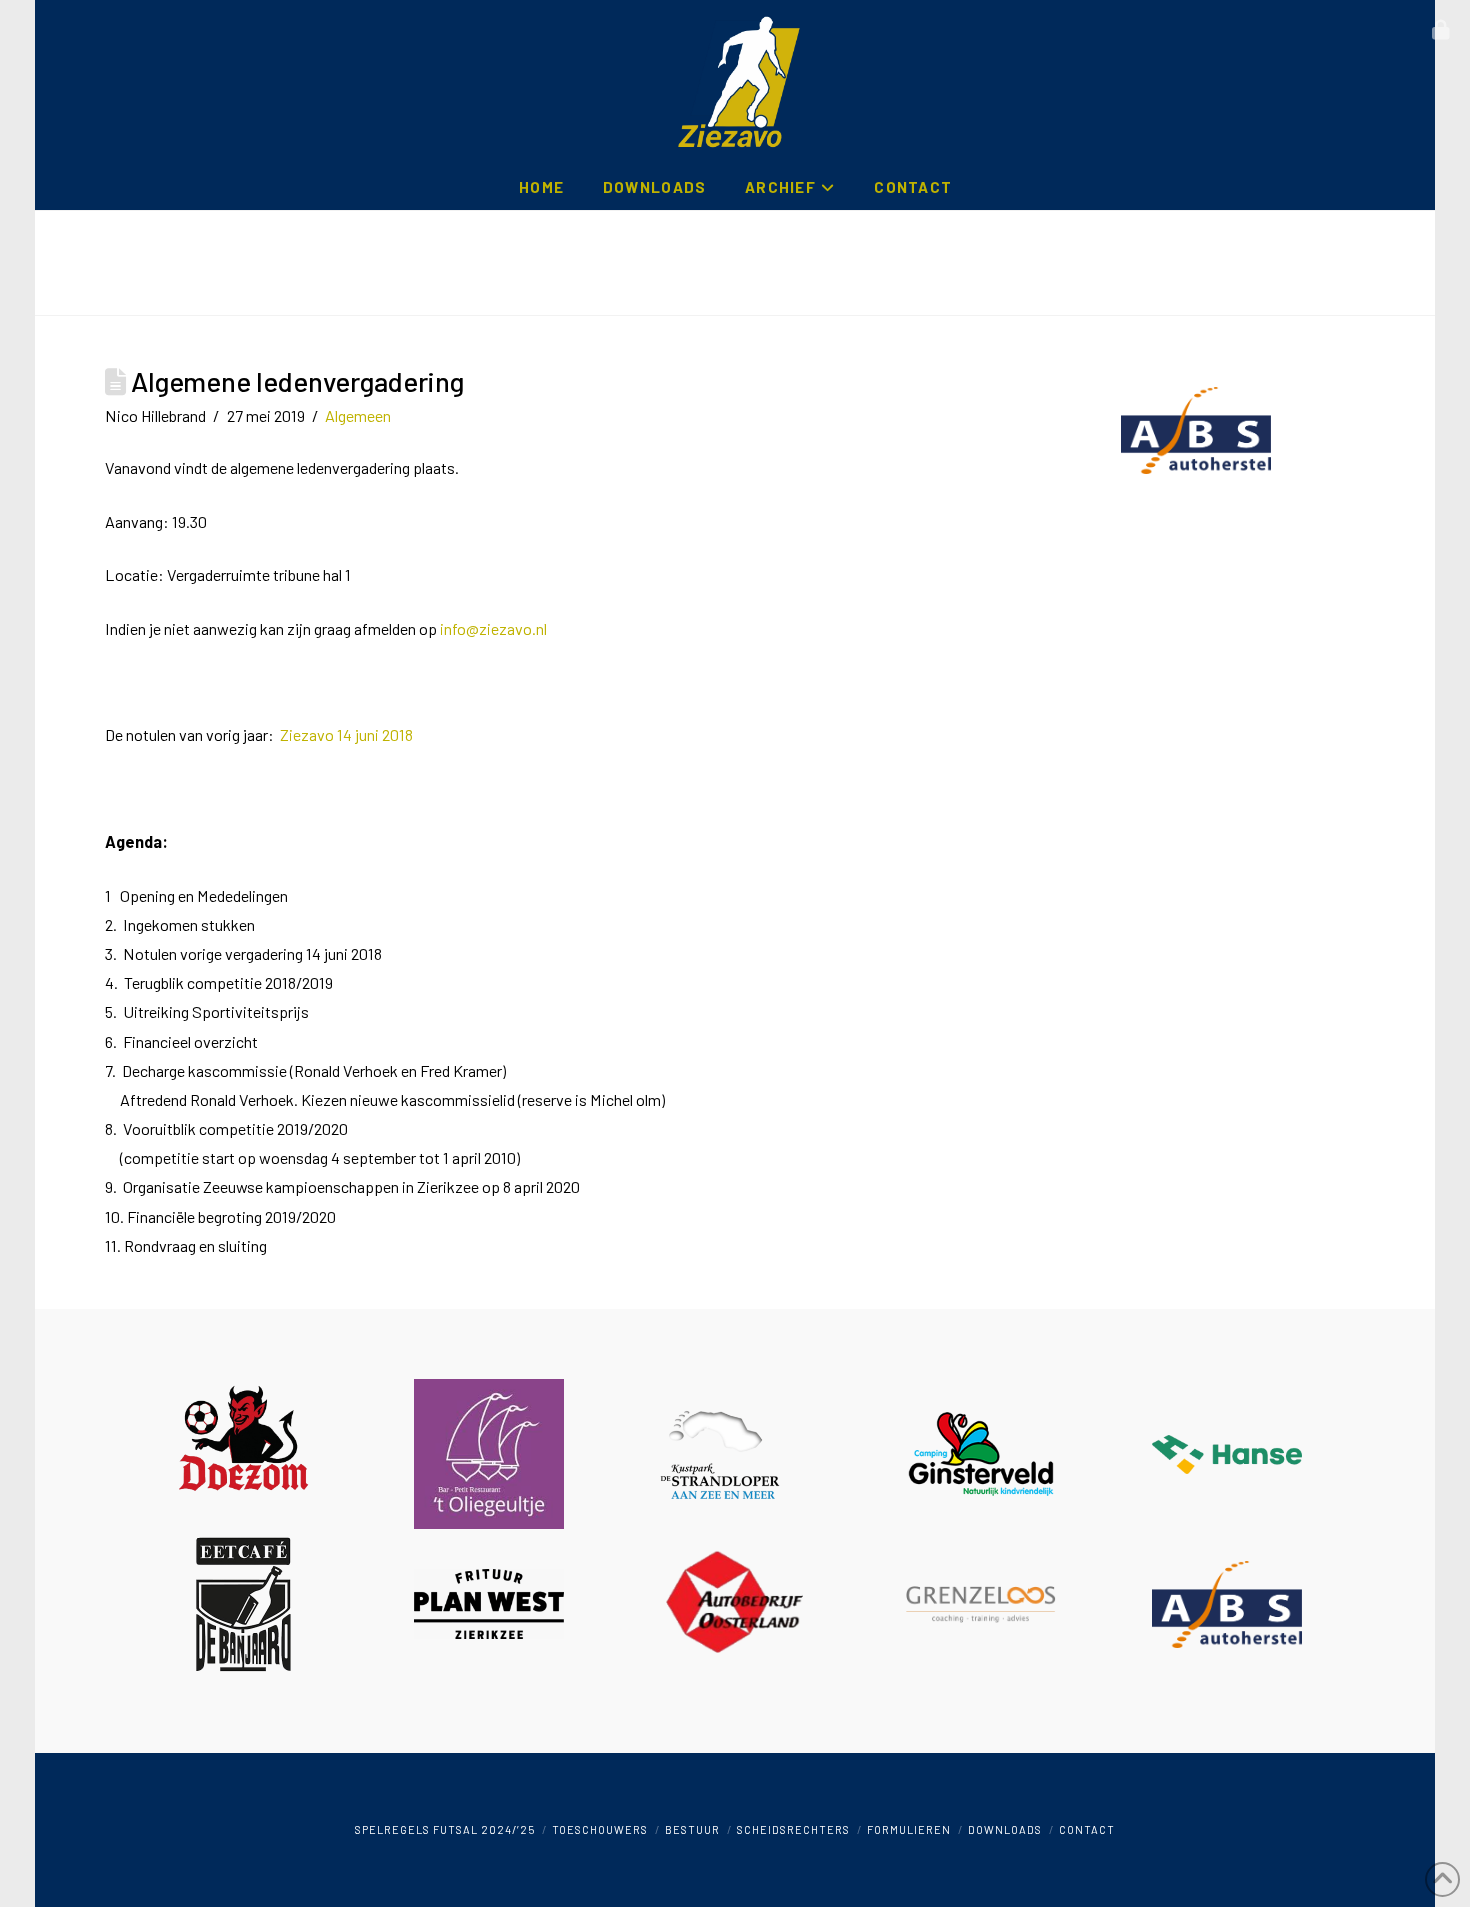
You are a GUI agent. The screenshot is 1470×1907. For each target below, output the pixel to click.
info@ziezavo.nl (493, 628)
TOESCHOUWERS (600, 1829)
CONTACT (1087, 1829)
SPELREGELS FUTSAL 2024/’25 (445, 1829)
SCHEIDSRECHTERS (793, 1829)
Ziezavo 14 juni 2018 (346, 734)
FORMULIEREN (909, 1829)
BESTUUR (692, 1829)
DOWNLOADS (1005, 1829)
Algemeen (358, 415)
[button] (1441, 30)
